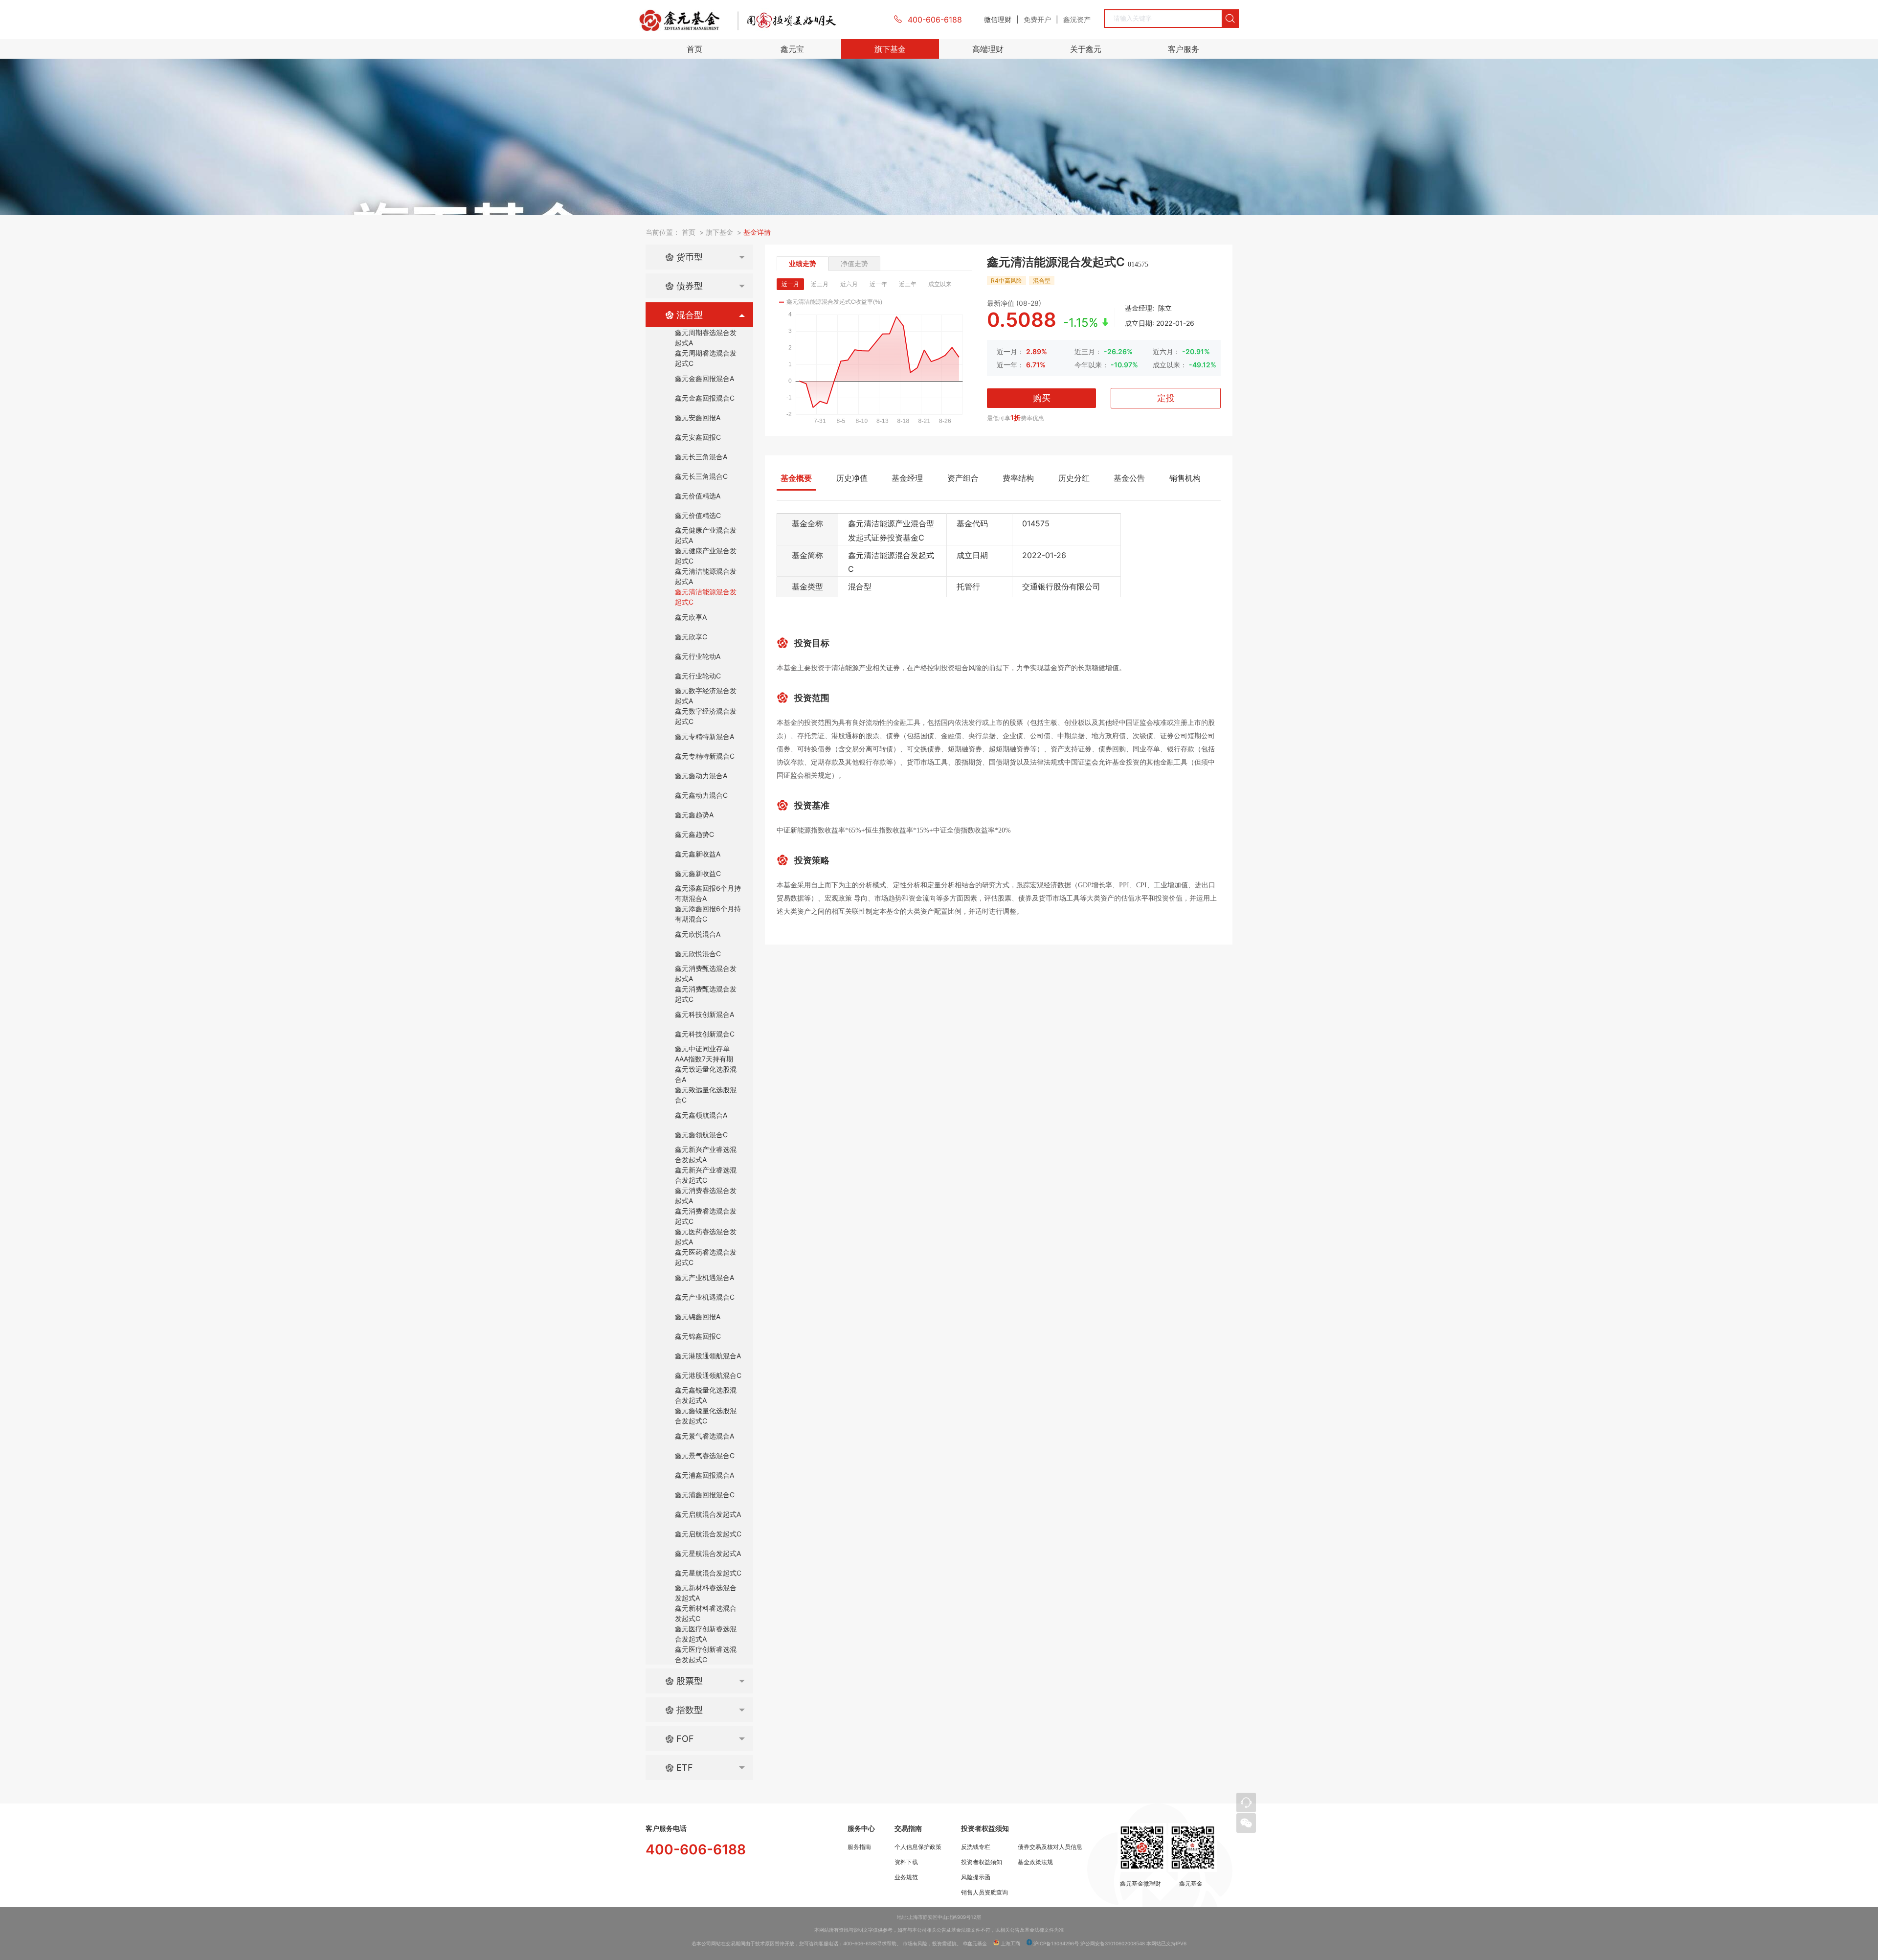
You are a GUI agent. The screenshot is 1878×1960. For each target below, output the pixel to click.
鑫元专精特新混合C (705, 756)
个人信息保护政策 (918, 1847)
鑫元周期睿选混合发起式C (706, 358)
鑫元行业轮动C (698, 676)
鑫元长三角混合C (701, 476)
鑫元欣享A (691, 617)
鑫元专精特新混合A (704, 736)
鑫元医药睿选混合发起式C (706, 1257)
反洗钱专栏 (976, 1847)
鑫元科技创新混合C (705, 1034)
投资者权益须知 (982, 1862)
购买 (1042, 398)
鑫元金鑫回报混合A (704, 378)
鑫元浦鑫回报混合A (704, 1475)
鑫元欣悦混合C (698, 954)
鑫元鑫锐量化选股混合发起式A (706, 1395)
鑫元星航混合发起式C (708, 1573)
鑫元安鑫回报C (698, 437)
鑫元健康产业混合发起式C (706, 556)
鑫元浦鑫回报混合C (705, 1495)
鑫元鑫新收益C (698, 873)
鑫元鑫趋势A (694, 815)
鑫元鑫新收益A (698, 854)
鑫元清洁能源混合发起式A (706, 576)
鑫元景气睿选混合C (705, 1455)
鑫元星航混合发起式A (708, 1553)
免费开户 (1037, 19)
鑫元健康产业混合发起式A (706, 535)
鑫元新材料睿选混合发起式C (706, 1613)
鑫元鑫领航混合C (701, 1135)
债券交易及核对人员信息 (1050, 1847)
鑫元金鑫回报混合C (705, 398)
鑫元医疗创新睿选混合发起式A (706, 1634)
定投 (1166, 398)
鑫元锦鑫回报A (698, 1317)
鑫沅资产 (1077, 19)
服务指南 (859, 1847)
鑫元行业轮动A (698, 656)
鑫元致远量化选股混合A (706, 1074)
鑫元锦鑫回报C (698, 1336)
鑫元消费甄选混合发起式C (706, 994)
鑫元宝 (792, 49)
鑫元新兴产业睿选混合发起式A (706, 1154)
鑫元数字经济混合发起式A (706, 696)
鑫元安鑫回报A (698, 417)
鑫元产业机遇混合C (705, 1297)
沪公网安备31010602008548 (1113, 1943)
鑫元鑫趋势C (694, 834)
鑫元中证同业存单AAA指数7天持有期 (704, 1054)
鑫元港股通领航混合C (708, 1375)
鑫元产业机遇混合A (704, 1277)
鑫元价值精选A (698, 496)
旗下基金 (890, 49)
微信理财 (998, 19)
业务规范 (906, 1877)
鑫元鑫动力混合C (701, 795)
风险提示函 (976, 1877)
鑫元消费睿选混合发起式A (706, 1195)
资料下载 (906, 1862)
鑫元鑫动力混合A (701, 776)
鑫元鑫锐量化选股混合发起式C (706, 1416)
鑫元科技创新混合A (704, 1014)
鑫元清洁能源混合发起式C (706, 597)
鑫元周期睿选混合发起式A (706, 338)
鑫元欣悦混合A (698, 934)
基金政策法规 (1035, 1862)
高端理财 (988, 49)
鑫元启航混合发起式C (708, 1534)
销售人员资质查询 (984, 1892)
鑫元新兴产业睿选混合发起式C (706, 1175)
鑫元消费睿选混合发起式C (706, 1216)
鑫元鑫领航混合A (701, 1115)
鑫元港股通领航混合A (708, 1356)
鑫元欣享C (691, 637)
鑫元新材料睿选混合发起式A (706, 1593)
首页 (694, 49)
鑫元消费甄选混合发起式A (706, 973)
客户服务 (1184, 49)
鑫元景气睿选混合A (704, 1436)
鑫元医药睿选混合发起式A (706, 1237)
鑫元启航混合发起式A (708, 1514)
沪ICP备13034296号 (1055, 1943)
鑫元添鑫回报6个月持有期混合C (708, 914)
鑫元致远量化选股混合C (706, 1095)
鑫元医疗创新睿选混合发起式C (706, 1654)
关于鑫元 (1086, 49)
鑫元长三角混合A (701, 457)
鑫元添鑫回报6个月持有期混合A (708, 893)
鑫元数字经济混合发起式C (706, 716)
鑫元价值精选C (698, 515)
